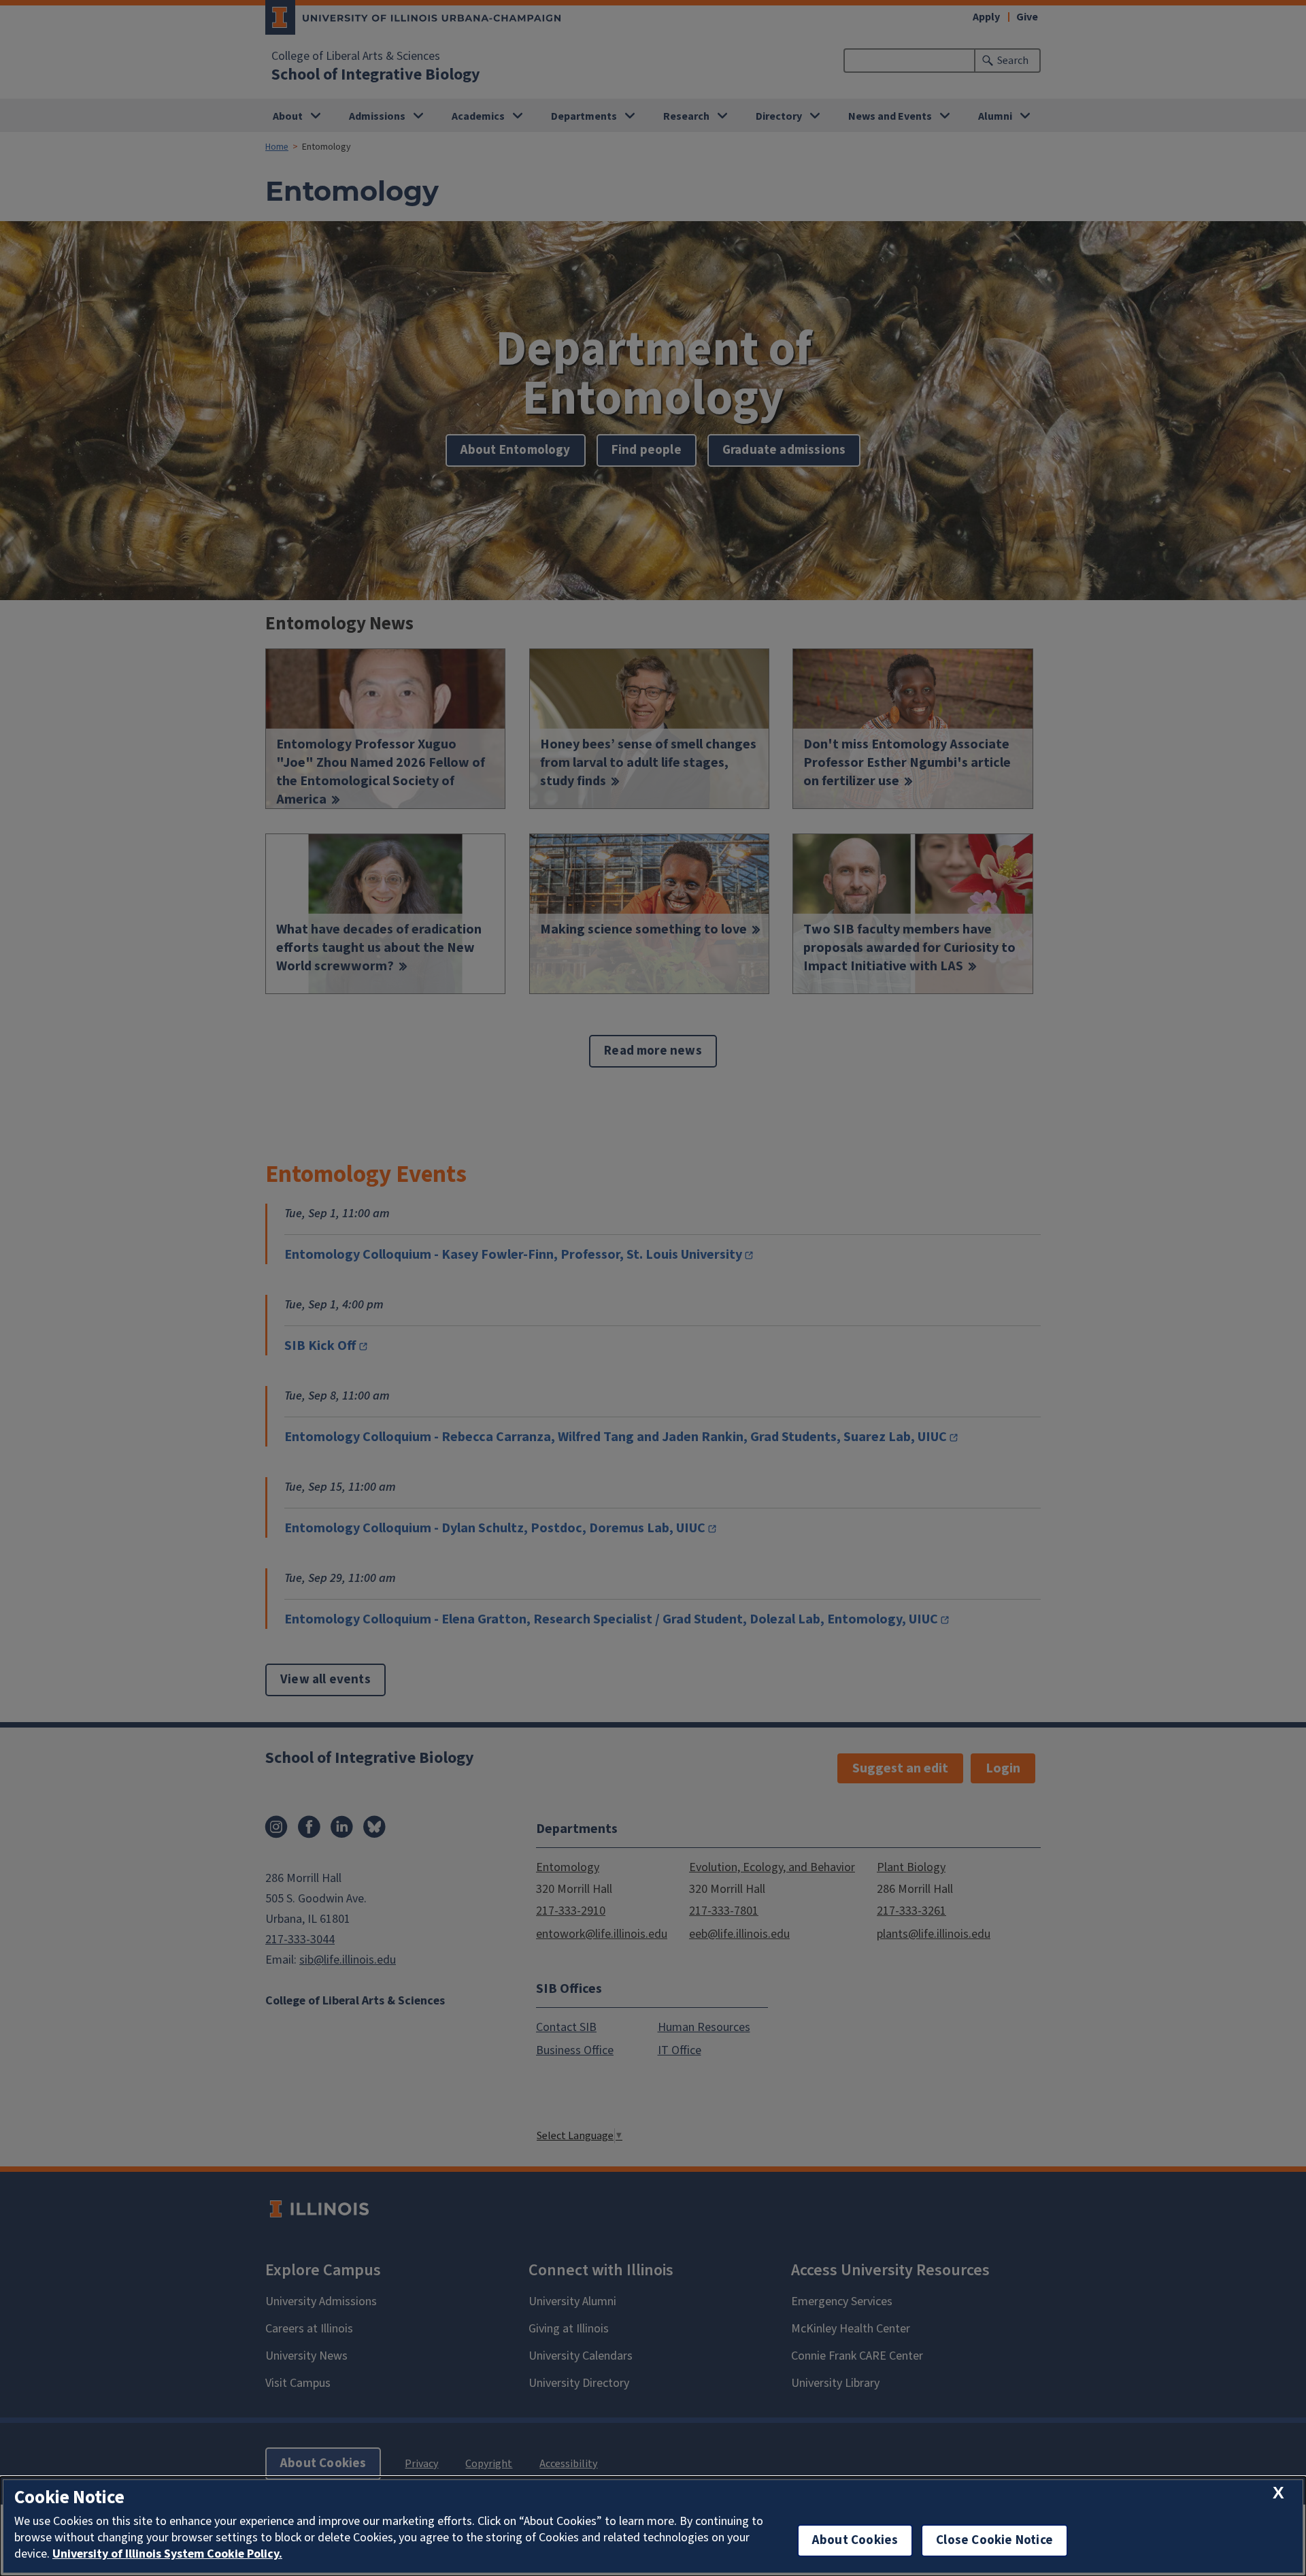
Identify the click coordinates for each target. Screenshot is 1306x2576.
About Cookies (855, 2540)
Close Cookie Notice (994, 2540)
